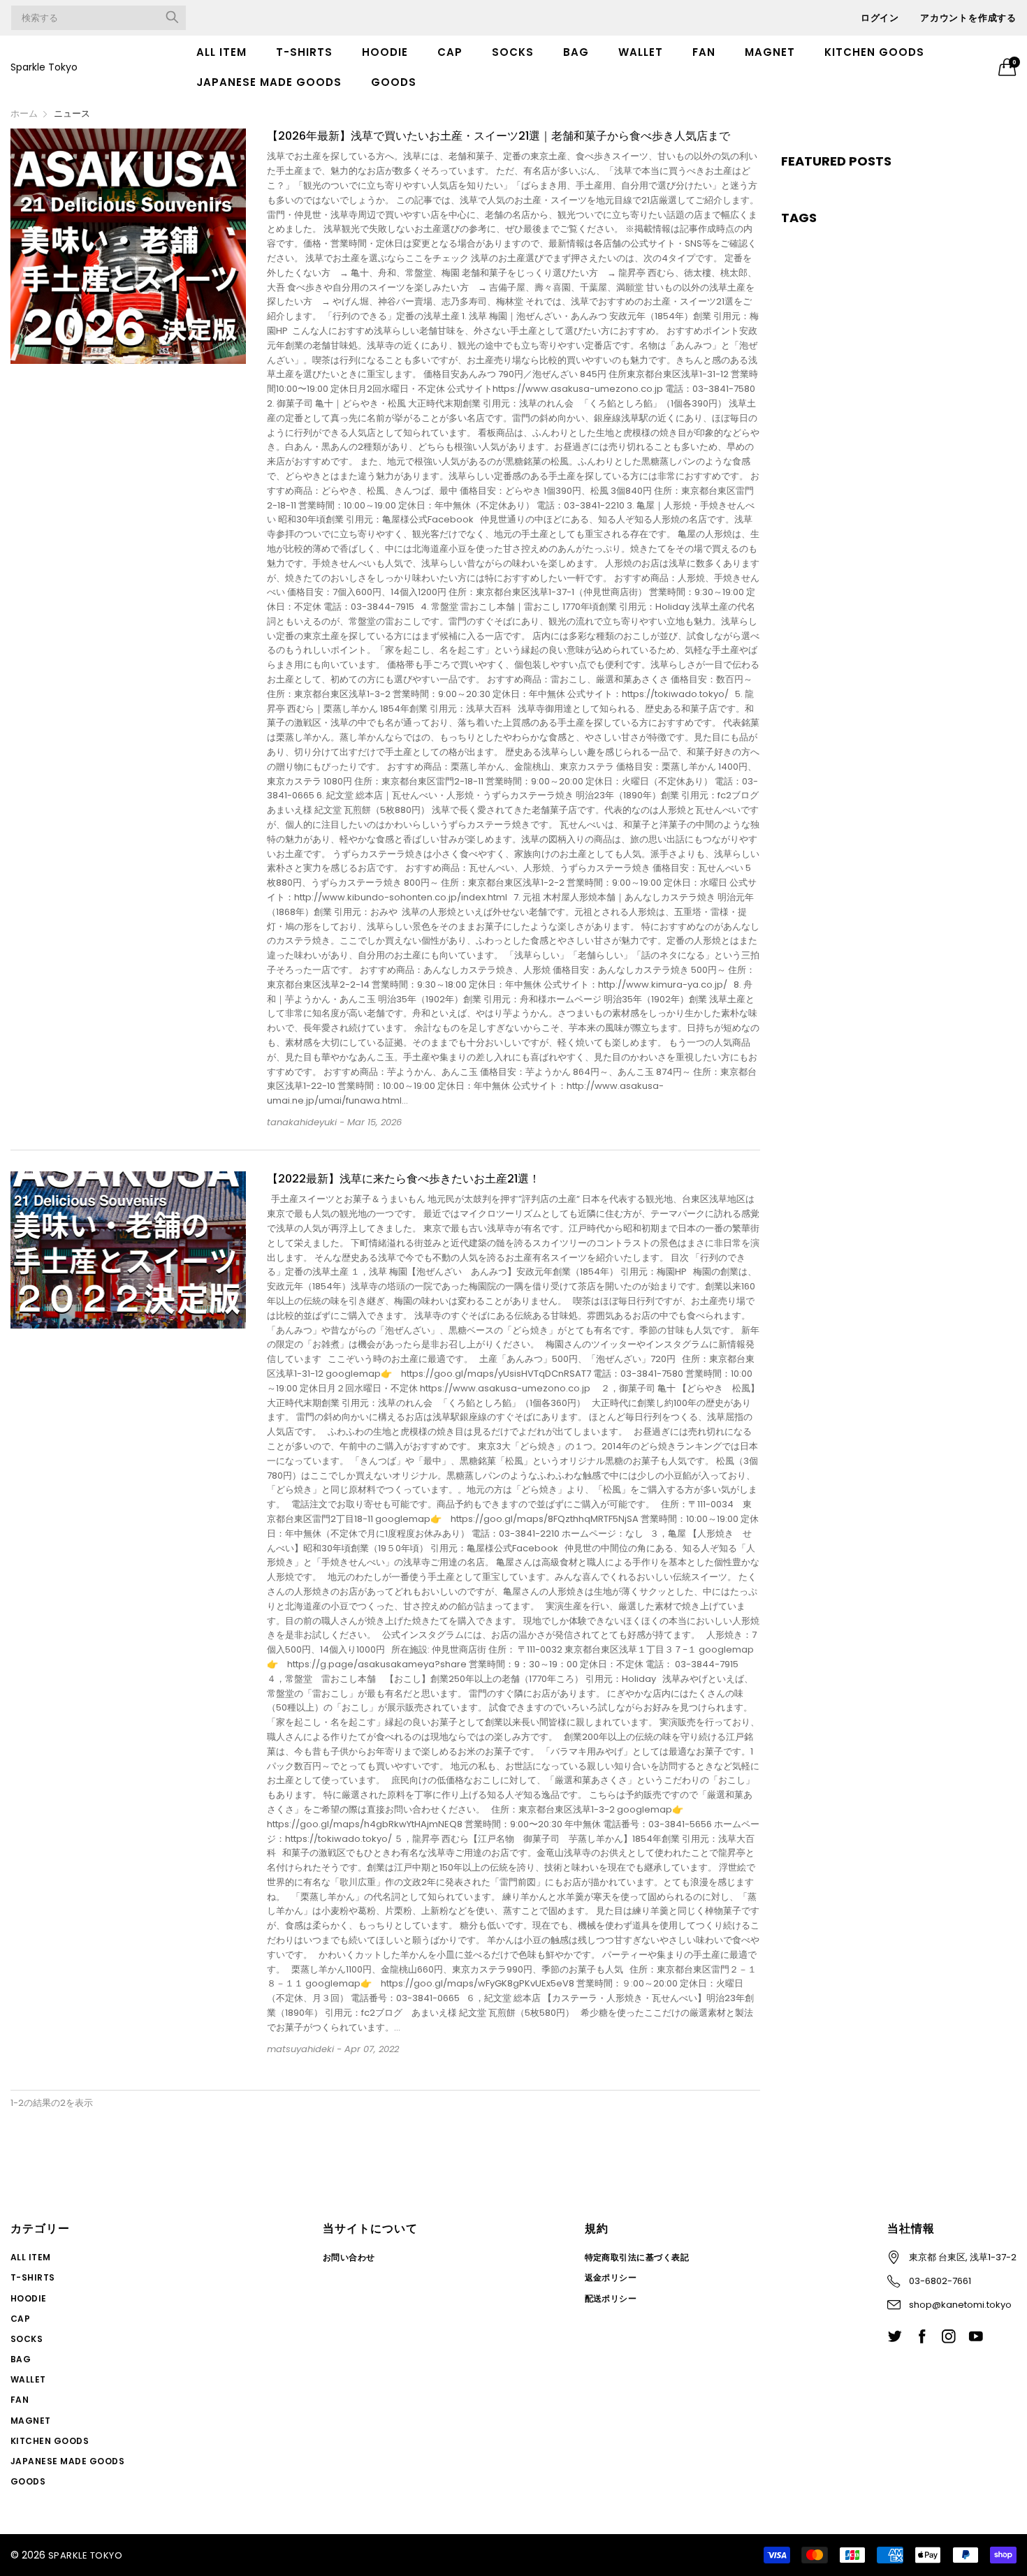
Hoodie (385, 52)
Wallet (641, 52)
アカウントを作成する (968, 18)
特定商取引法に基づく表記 (637, 2257)
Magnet (770, 52)
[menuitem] (221, 52)
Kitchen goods (874, 52)
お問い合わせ (349, 2257)
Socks (513, 52)
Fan (704, 52)
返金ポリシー (611, 2277)
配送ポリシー (611, 2298)
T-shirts (304, 52)
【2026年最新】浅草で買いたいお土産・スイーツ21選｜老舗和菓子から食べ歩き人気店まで (498, 136)
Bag (576, 52)
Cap (450, 52)
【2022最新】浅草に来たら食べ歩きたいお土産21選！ (403, 1179)
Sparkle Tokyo (44, 67)
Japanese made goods (269, 82)
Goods (394, 82)
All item (221, 52)
